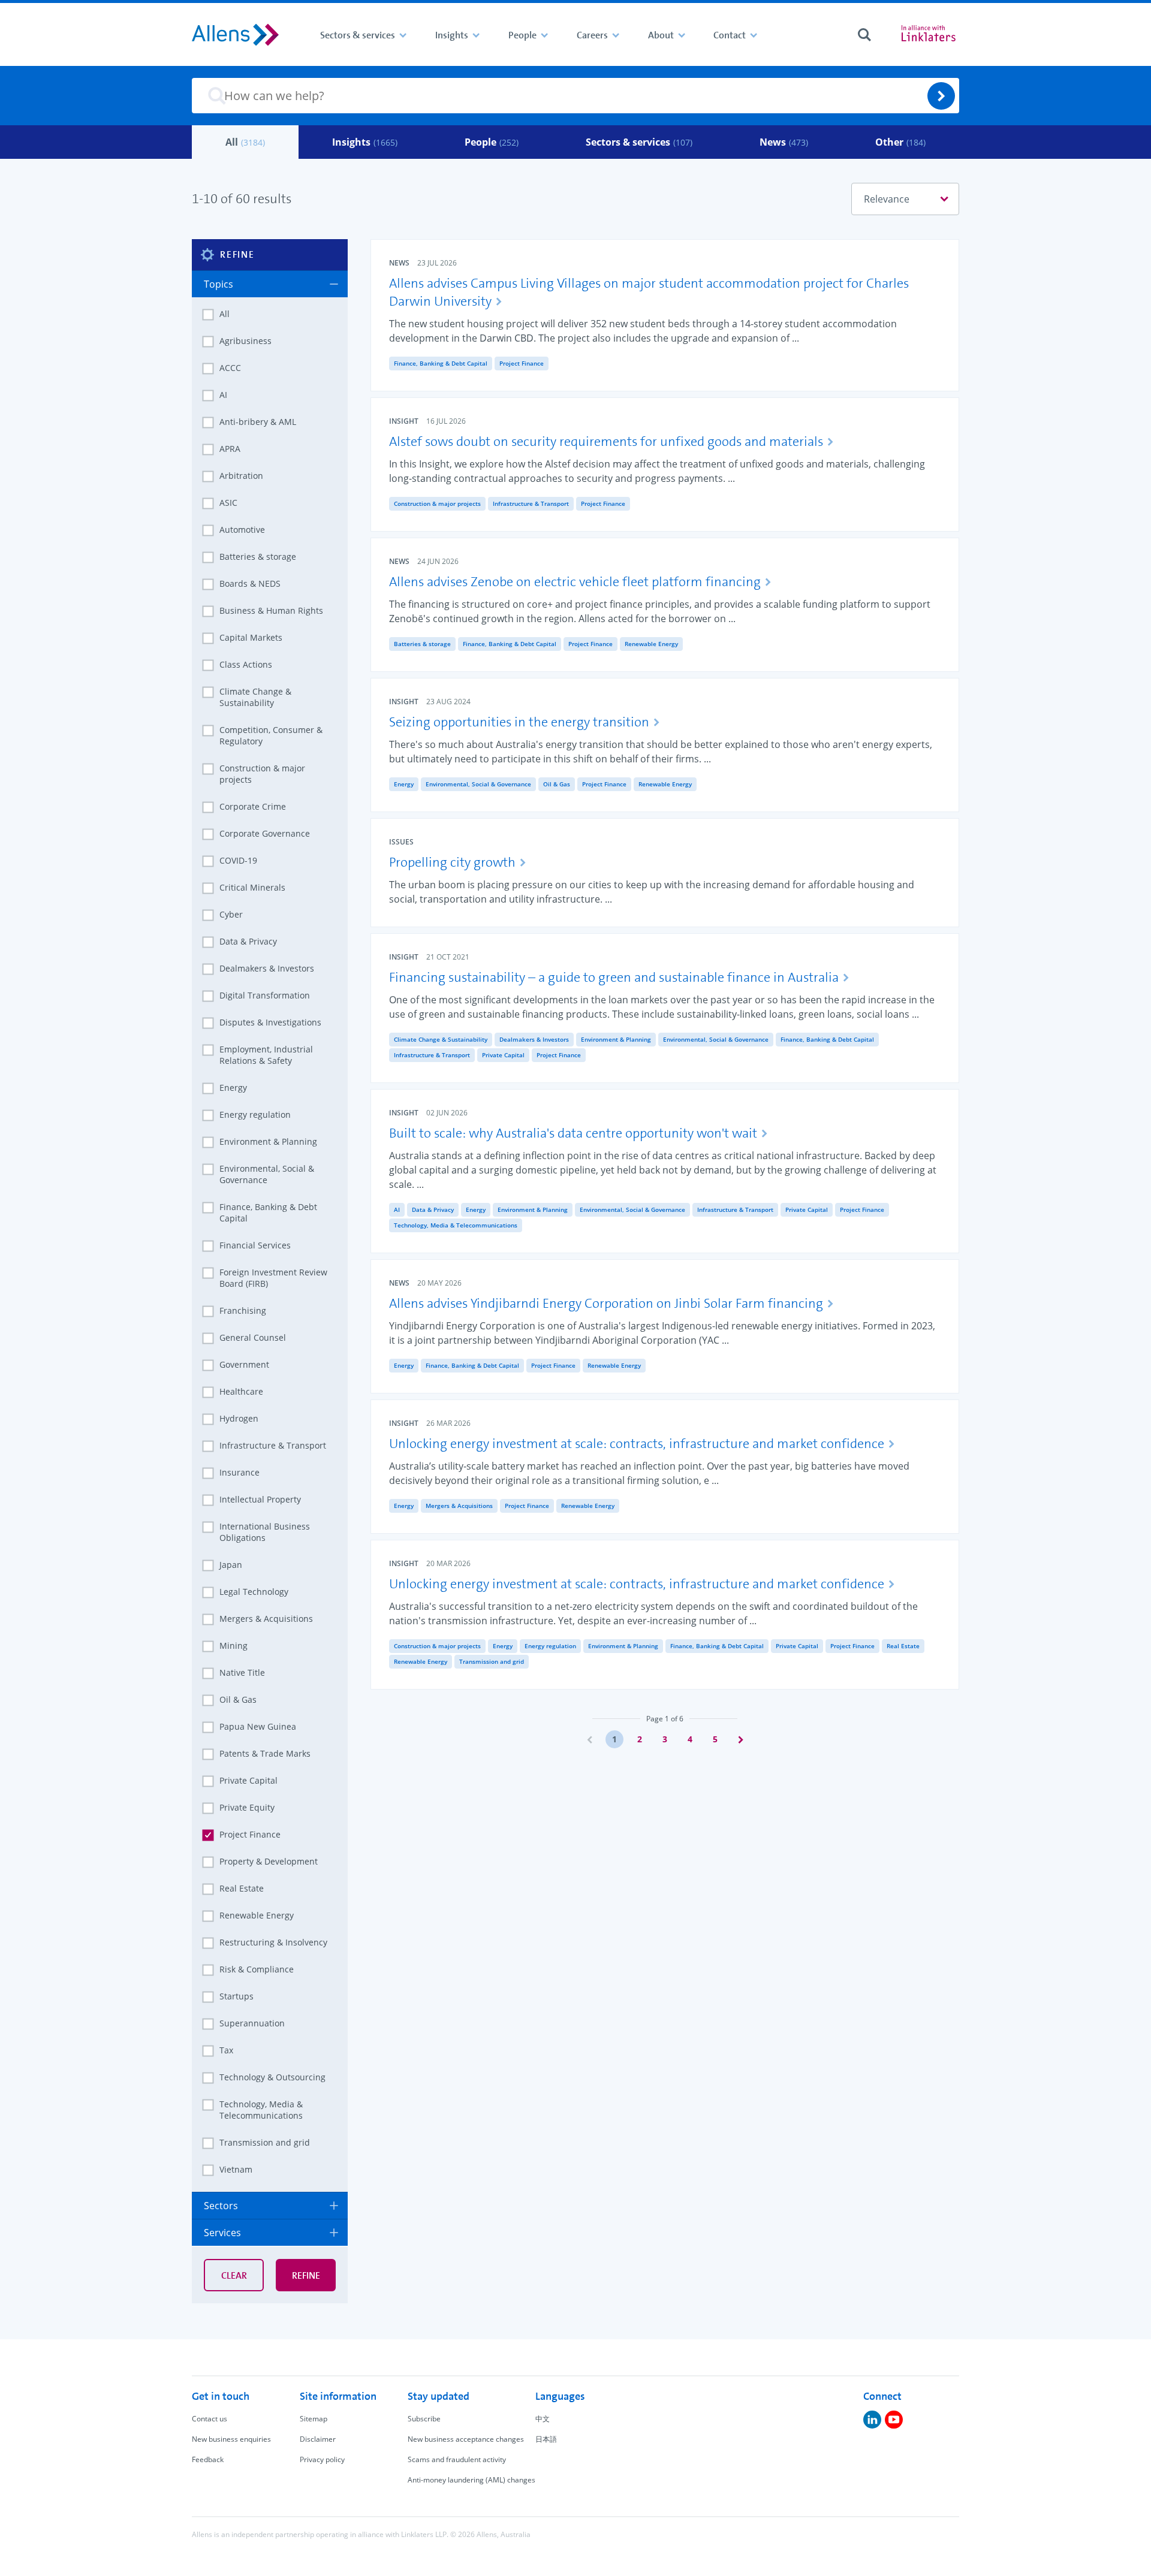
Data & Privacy (433, 1209)
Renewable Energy (651, 644)
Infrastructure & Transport (531, 503)
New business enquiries (231, 2439)
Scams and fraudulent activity (457, 2459)
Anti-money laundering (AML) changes (471, 2480)
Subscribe (424, 2419)
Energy (404, 784)
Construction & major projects (437, 503)
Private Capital (503, 1055)
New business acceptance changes (466, 2439)
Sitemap (314, 2419)
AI (397, 1209)
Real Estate (903, 1646)
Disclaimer (318, 2439)
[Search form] (864, 35)
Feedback (208, 2459)
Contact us (210, 2419)
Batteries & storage (422, 644)
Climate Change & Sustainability (441, 1039)
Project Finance (522, 363)
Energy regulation (550, 1646)
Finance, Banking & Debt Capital (441, 363)
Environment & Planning (616, 1039)
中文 (543, 2419)
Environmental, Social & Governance (478, 784)
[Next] (740, 1739)
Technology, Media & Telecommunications (456, 1225)
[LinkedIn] (872, 2420)
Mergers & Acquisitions (459, 1506)
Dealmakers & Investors (534, 1039)
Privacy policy (322, 2459)
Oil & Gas (557, 784)
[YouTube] (894, 2420)
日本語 (546, 2439)
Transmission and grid (492, 1661)
